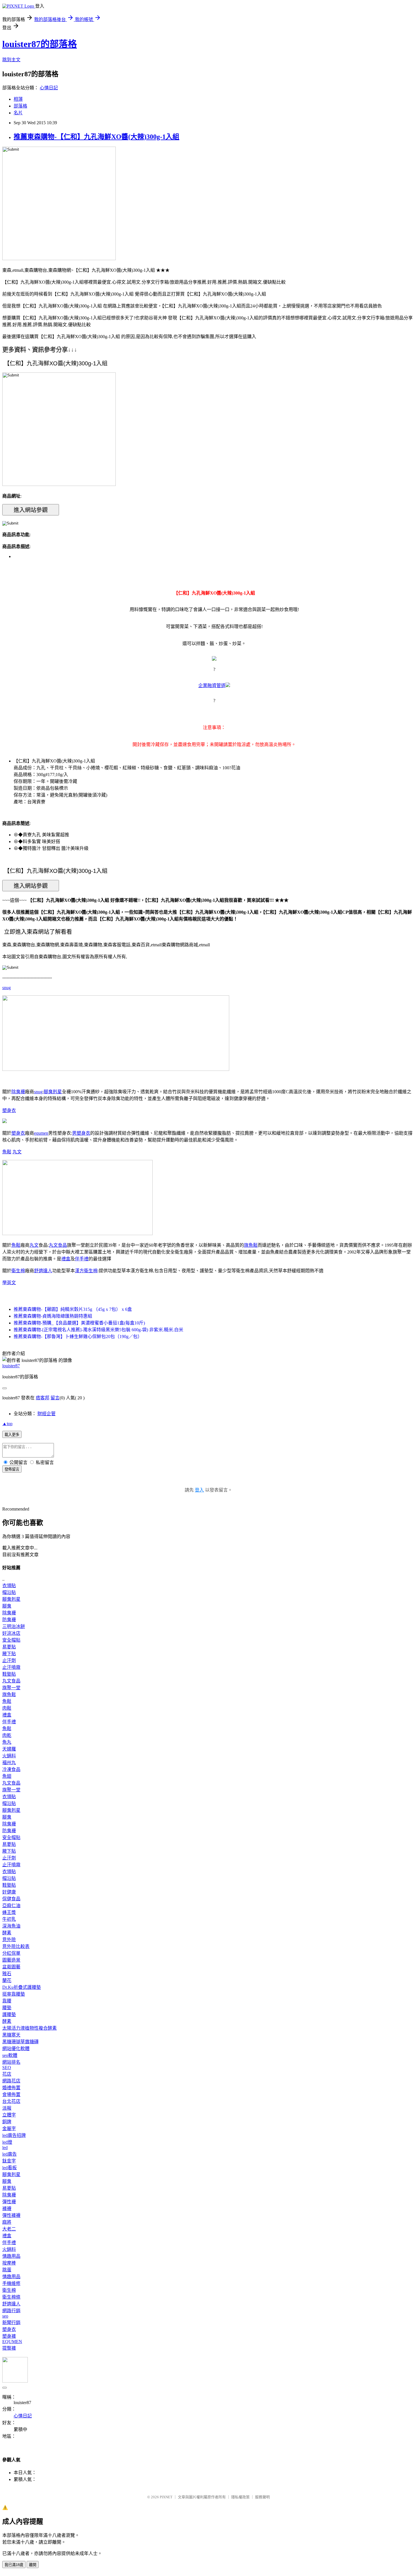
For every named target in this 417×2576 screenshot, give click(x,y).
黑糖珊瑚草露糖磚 (20, 2042)
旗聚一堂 (11, 1688)
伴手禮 (82, 1259)
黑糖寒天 (11, 2035)
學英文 (9, 1283)
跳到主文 (11, 60)
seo (5, 2316)
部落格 (20, 106)
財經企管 (47, 1414)
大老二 (9, 2229)
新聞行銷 (11, 2323)
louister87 (11, 1366)
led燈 (7, 2142)
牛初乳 (9, 1919)
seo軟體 (10, 2055)
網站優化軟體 (16, 2049)
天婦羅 (9, 1749)
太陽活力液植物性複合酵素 (30, 2028)
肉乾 (7, 1735)
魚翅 (7, 1776)
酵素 (7, 1933)
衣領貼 (9, 1586)
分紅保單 (11, 1953)
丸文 (17, 1152)
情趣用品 (11, 2256)
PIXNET (166, 2497)
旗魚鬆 (251, 1245)
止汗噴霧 (11, 1667)
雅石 (7, 1974)
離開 (33, 2565)
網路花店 (11, 2081)
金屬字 (9, 2129)
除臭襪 (18, 1092)
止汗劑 (9, 1660)
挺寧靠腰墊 (14, 1994)
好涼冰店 (11, 1633)
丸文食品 (58, 1245)
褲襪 (7, 2209)
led (5, 2148)
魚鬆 (7, 1152)
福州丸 (9, 1763)
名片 (18, 113)
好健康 (9, 1892)
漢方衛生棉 (86, 1271)
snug (7, 988)
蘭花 (7, 1980)
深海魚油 (11, 1926)
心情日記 (49, 88)
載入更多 (12, 1435)
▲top (7, 1424)
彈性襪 (9, 2202)
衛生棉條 (11, 2297)
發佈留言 (12, 1469)
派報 (7, 2108)
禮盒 (66, 1259)
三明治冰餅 (14, 1626)
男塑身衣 (81, 1133)
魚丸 (7, 1742)
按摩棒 (9, 2263)
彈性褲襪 (11, 2215)
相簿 (18, 99)
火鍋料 (9, 1756)
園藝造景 (11, 1960)
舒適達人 (43, 1271)
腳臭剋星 (53, 1092)
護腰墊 (9, 2014)
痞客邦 (43, 1398)
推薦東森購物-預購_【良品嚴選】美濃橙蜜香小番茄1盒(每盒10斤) (79, 1323)
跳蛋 (7, 2270)
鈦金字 (9, 2161)
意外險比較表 (16, 1946)
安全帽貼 (11, 1640)
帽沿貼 (9, 1592)
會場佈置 (11, 2094)
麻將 (7, 2222)
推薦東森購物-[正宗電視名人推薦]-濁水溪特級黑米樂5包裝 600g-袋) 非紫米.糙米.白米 (98, 1330)
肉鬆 (7, 1708)
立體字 (9, 2115)
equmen (41, 1133)
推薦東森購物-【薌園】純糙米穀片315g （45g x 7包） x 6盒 (73, 1309)
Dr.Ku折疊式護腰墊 (22, 1987)
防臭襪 (9, 1620)
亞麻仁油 (11, 1906)
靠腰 (7, 2001)
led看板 (10, 2168)
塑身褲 (9, 2336)
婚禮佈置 (11, 2088)
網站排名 (11, 2062)
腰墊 (7, 2008)
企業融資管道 (212, 685)
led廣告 (10, 2154)
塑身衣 (9, 1110)
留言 (55, 1398)
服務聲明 (262, 2497)
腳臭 (7, 1606)
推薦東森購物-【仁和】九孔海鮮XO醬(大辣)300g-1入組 (96, 137)
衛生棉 (18, 1271)
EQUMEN (12, 2342)
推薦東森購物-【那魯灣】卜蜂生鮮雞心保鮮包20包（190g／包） (78, 1337)
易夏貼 (9, 1647)
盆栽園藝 (11, 1967)
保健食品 (11, 1899)
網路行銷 (11, 2311)
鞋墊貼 (9, 1674)
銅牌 (7, 2122)
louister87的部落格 (40, 44)
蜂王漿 (9, 1912)
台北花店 (11, 2101)
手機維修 (11, 2283)
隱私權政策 (240, 2497)
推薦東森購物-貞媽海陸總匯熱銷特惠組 (53, 1316)
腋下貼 (9, 1654)
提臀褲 (9, 2348)
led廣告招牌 (14, 2135)
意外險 (9, 1940)
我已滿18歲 (14, 2565)
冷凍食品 (11, 1769)
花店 (7, 2074)
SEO (7, 2068)
